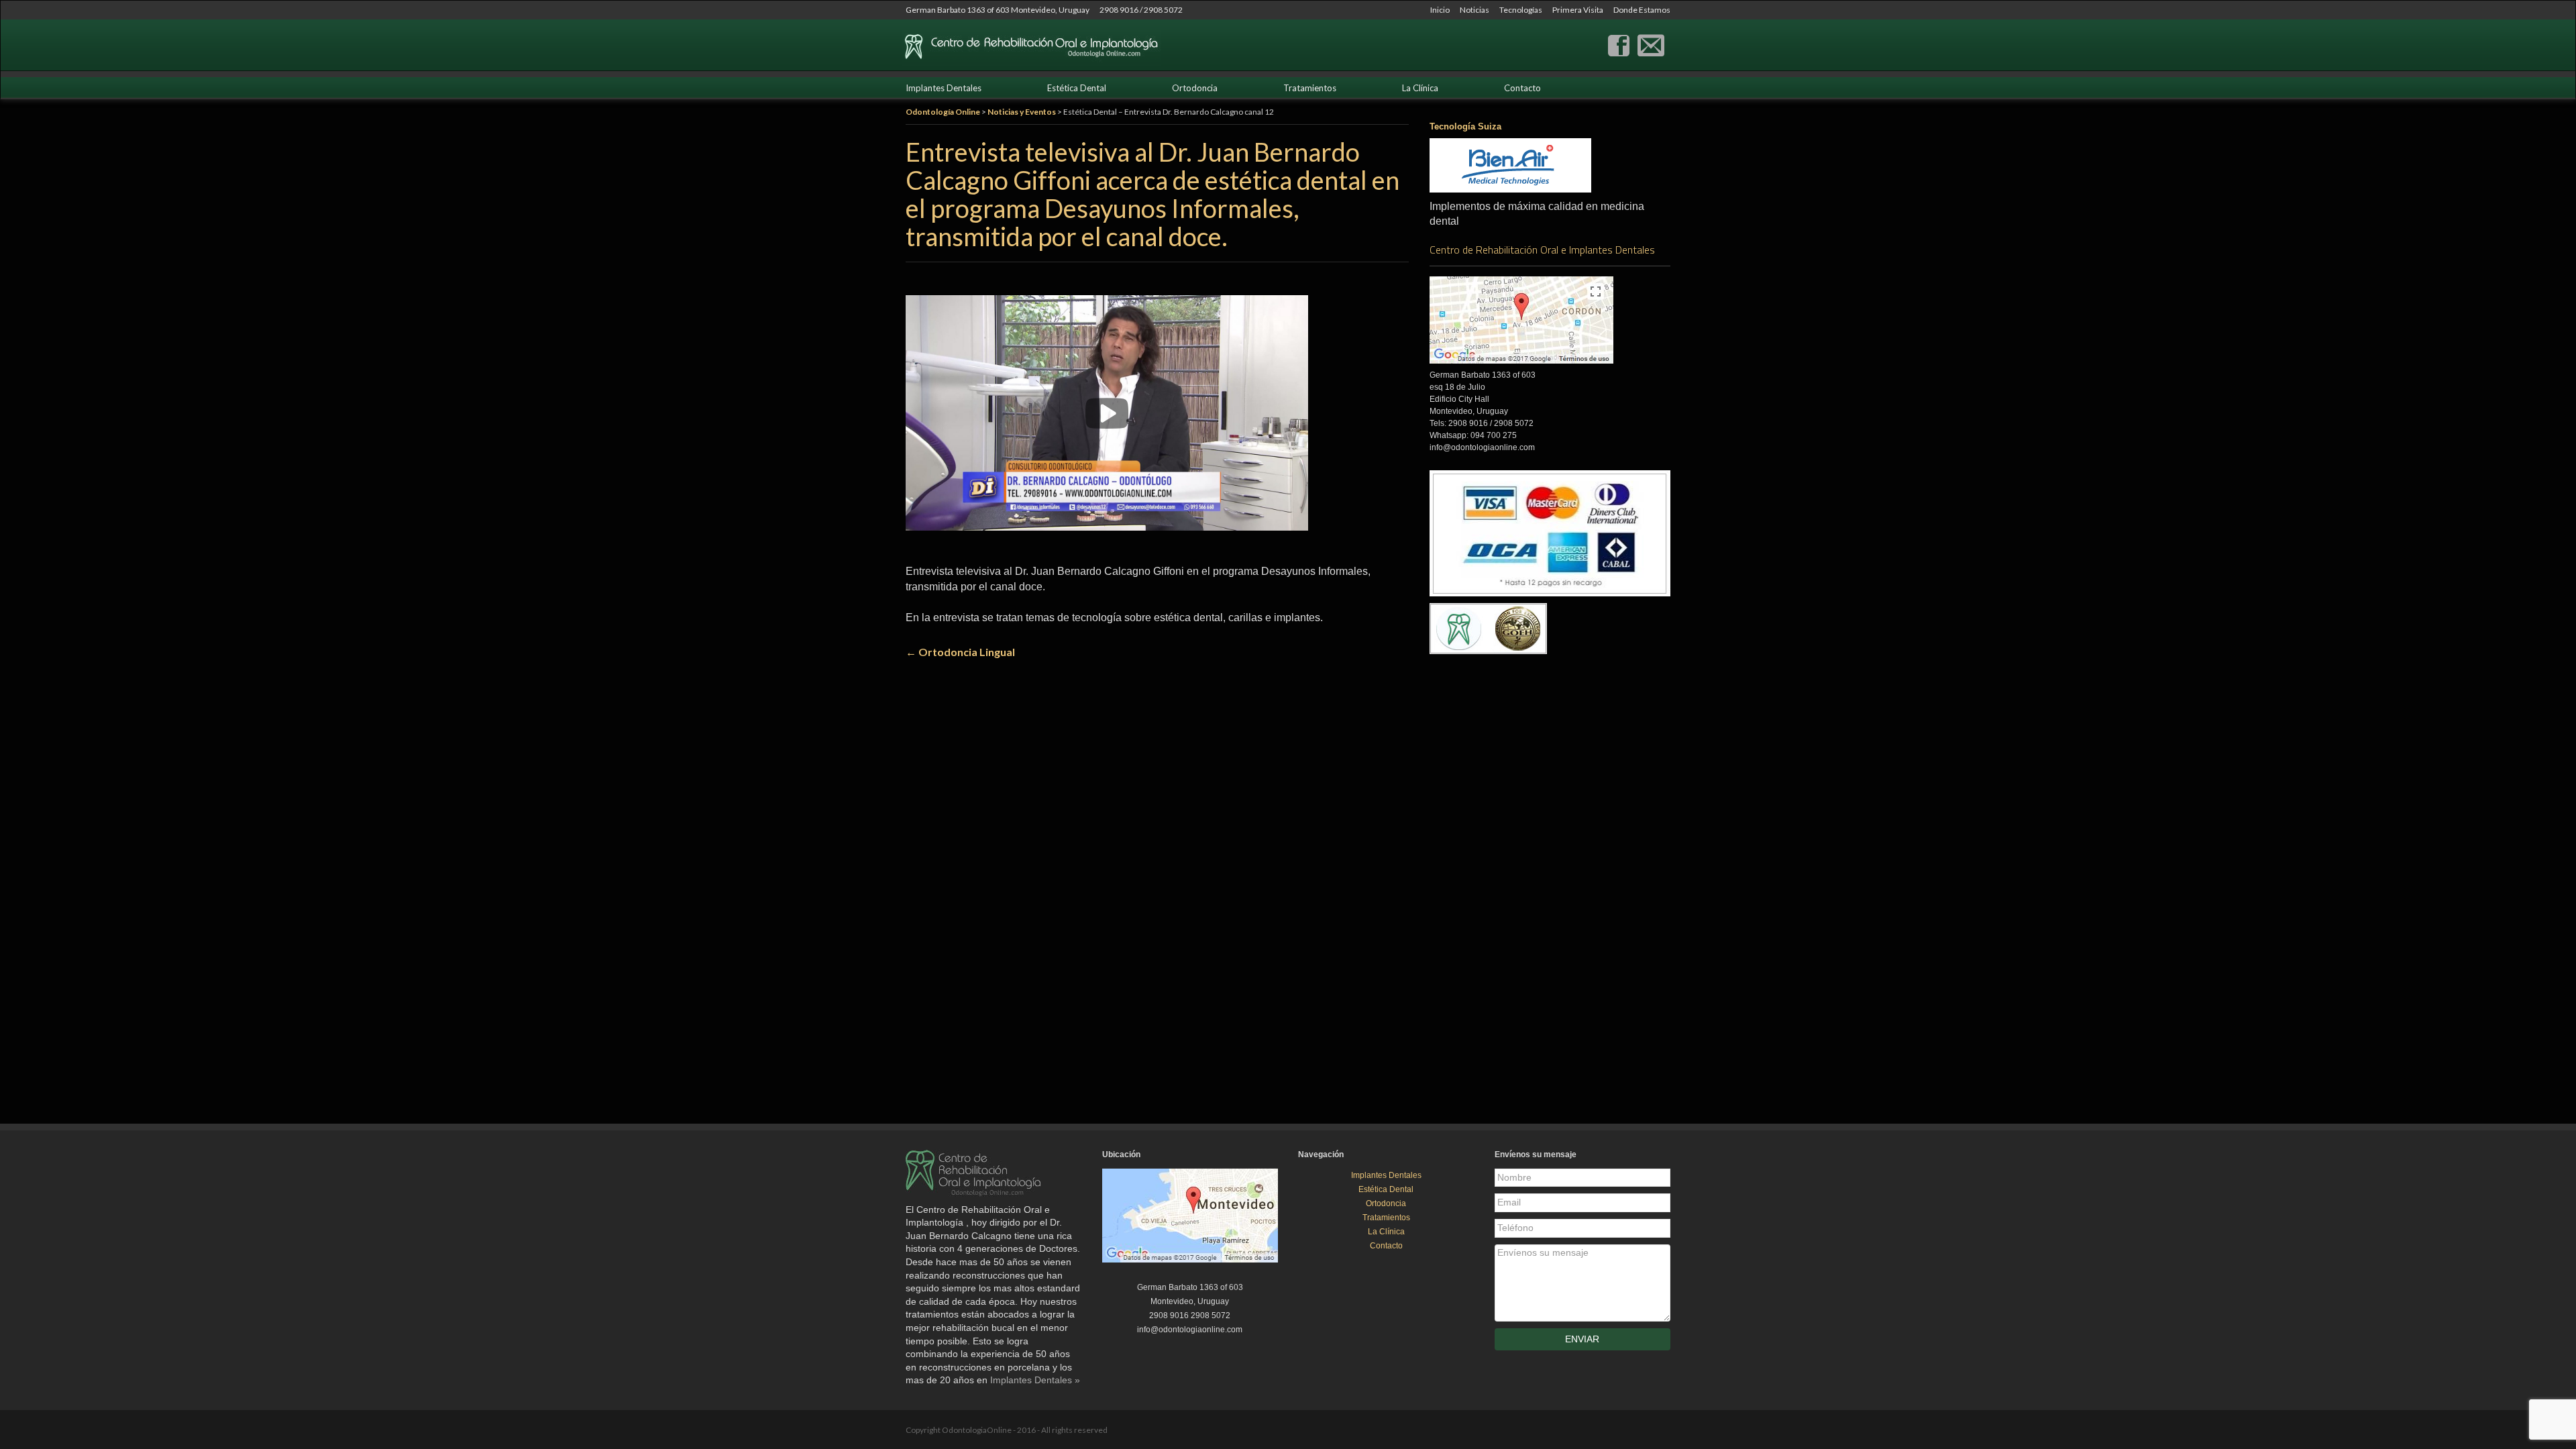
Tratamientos (1310, 88)
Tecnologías (1521, 10)
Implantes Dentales (944, 88)
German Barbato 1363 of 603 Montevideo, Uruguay (998, 10)
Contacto (1522, 88)
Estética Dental (1077, 88)
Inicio (1440, 10)
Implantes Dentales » (1035, 1380)
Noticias (1474, 10)
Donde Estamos (1642, 10)
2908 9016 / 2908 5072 (1141, 10)
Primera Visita (1578, 10)
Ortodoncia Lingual (960, 652)
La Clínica (1420, 88)
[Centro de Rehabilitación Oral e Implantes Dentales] (1619, 44)
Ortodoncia (1195, 88)
